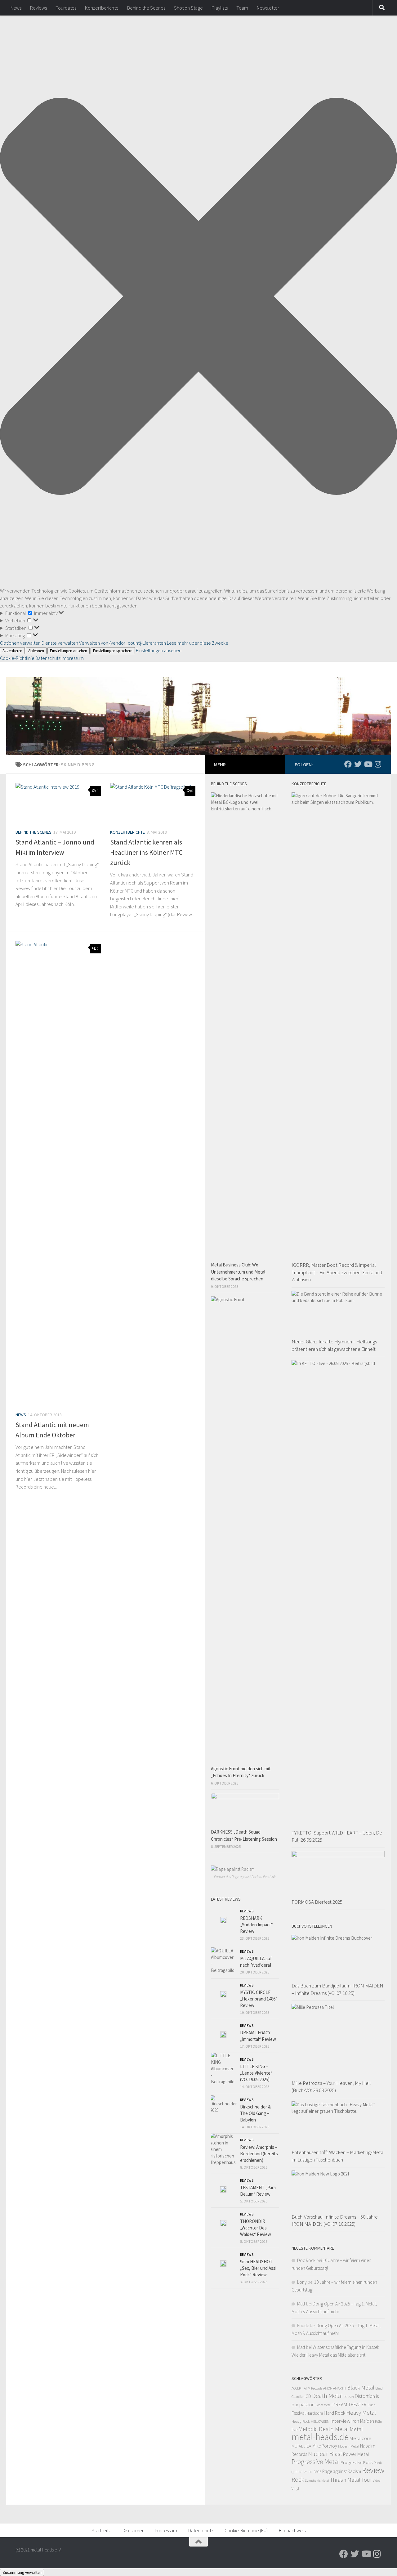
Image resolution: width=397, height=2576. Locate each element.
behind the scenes (33, 832)
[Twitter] (358, 764)
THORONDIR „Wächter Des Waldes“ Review (256, 2228)
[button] (198, 297)
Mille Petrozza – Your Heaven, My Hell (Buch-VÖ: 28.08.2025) (331, 2087)
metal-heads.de (320, 2437)
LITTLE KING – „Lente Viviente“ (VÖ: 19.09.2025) (256, 2073)
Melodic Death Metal (323, 2429)
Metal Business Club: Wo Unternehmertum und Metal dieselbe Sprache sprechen (238, 1272)
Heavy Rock (301, 2421)
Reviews (38, 8)
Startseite (101, 2530)
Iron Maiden (363, 2421)
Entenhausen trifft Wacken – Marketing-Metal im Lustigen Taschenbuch (338, 2156)
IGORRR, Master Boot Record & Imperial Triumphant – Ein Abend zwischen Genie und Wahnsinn (337, 1272)
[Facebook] (348, 764)
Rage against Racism (342, 2471)
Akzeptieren (12, 651)
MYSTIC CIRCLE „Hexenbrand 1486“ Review (259, 1999)
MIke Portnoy (325, 2446)
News (16, 8)
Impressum (73, 658)
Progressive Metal (316, 2462)
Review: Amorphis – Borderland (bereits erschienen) (259, 2154)
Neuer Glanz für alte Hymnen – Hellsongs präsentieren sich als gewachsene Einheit (334, 1345)
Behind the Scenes (146, 8)
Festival (299, 2413)
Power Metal (356, 2454)
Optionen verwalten (20, 643)
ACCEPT (297, 2388)
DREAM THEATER (350, 2404)
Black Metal (361, 2388)
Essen (372, 2405)
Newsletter (268, 8)
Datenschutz (48, 658)
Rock (298, 2480)
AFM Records (313, 2388)
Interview (340, 2421)
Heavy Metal (361, 2412)
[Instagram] (378, 764)
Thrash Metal (345, 2480)
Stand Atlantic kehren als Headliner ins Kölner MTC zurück (146, 852)
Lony (302, 2282)
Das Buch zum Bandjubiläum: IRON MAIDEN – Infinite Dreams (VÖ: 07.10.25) (337, 1989)
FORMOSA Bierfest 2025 (317, 1902)
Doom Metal (323, 2405)
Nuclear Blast (325, 2454)
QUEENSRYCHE (302, 2472)
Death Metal (327, 2396)
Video (377, 2481)
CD (308, 2396)
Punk (378, 2463)
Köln (379, 2421)
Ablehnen (36, 651)
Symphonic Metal (317, 2480)
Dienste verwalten (60, 643)
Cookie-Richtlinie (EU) (246, 2530)
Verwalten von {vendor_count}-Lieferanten (123, 643)
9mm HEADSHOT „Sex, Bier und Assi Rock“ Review (258, 2268)
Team (242, 8)
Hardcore (315, 2413)
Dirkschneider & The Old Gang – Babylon (255, 2113)
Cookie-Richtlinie (18, 658)
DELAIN (349, 2397)
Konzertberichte (102, 8)
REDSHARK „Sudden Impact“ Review (256, 1925)
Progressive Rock (357, 2462)
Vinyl (295, 2488)
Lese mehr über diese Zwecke (198, 643)
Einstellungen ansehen (69, 651)
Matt (301, 2304)
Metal (356, 2429)
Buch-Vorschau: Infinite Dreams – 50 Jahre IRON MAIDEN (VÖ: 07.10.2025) (335, 2220)
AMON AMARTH (335, 2388)
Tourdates (66, 8)
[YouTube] (368, 764)
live (294, 2430)
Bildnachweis (292, 2530)
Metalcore (360, 2438)
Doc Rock (306, 2260)
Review (373, 2470)
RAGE (317, 2472)
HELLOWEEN (320, 2421)
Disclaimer (133, 2530)
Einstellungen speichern (113, 651)
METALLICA (301, 2446)
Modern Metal (349, 2446)
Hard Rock (335, 2413)
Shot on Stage (188, 8)
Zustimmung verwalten (22, 2572)
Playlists (220, 8)
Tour (367, 2480)
